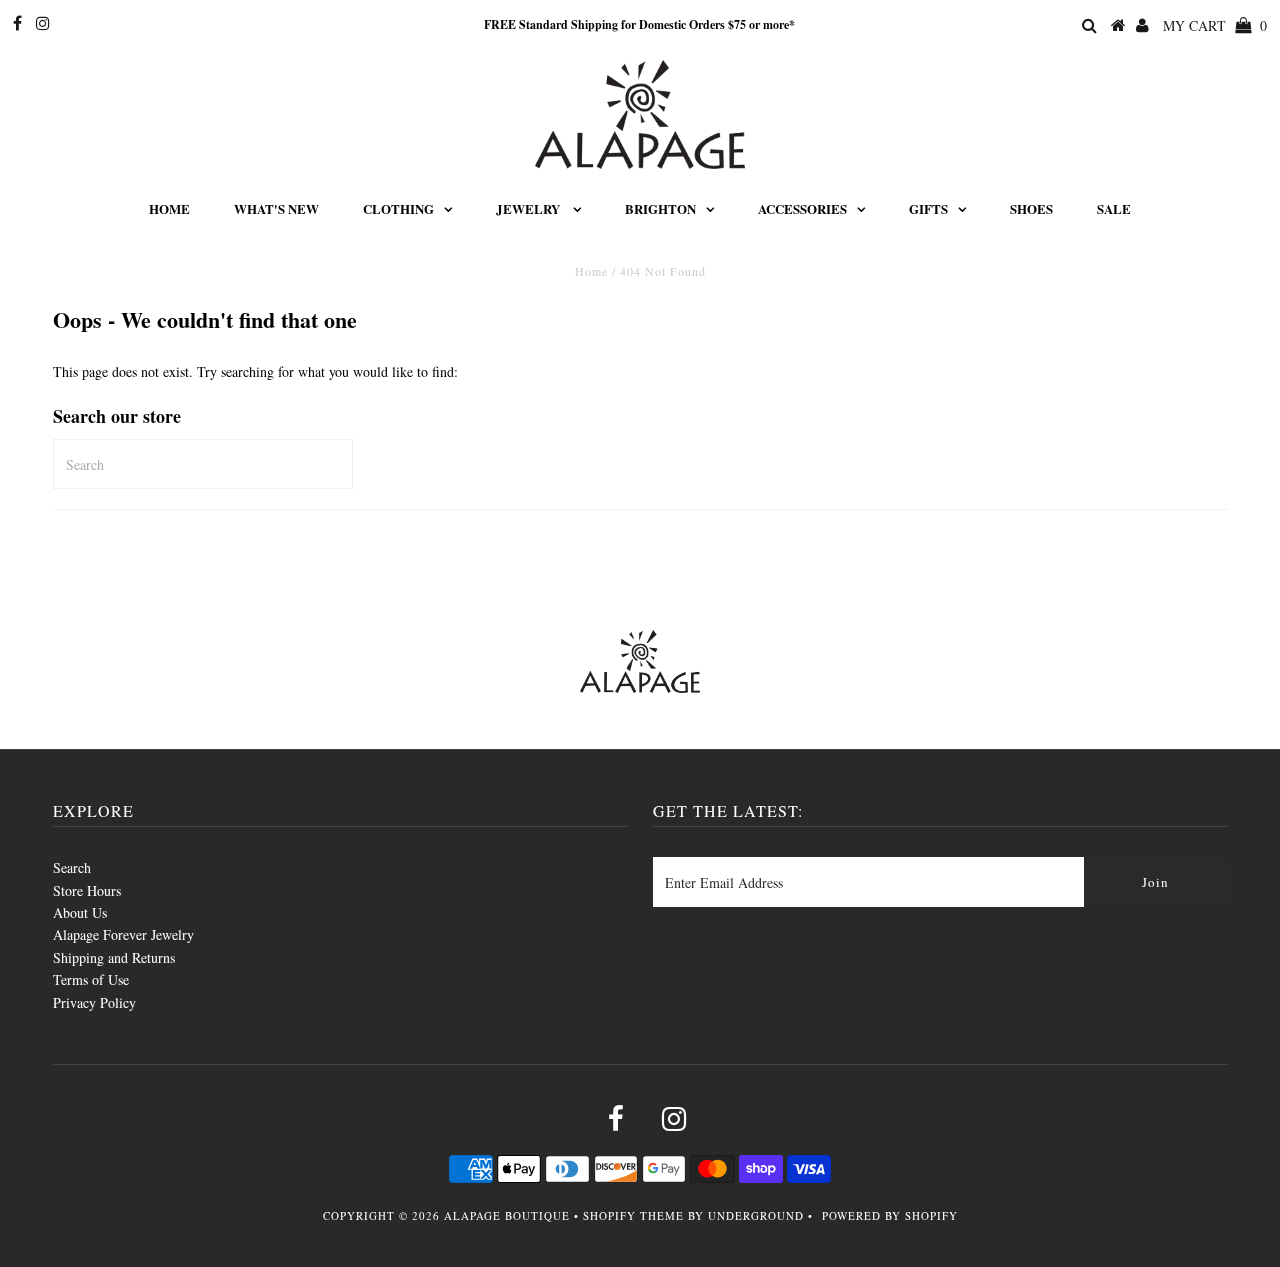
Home (169, 208)
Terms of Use (91, 979)
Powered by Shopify (890, 1215)
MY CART (1215, 25)
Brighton (660, 208)
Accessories (802, 208)
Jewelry (529, 208)
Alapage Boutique (507, 1215)
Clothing (398, 208)
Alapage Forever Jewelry (123, 934)
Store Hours (87, 890)
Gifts (928, 208)
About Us (80, 912)
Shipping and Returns (114, 957)
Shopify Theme (633, 1215)
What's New (276, 208)
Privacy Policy (94, 1002)
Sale (1114, 208)
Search (72, 867)
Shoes (1031, 208)
